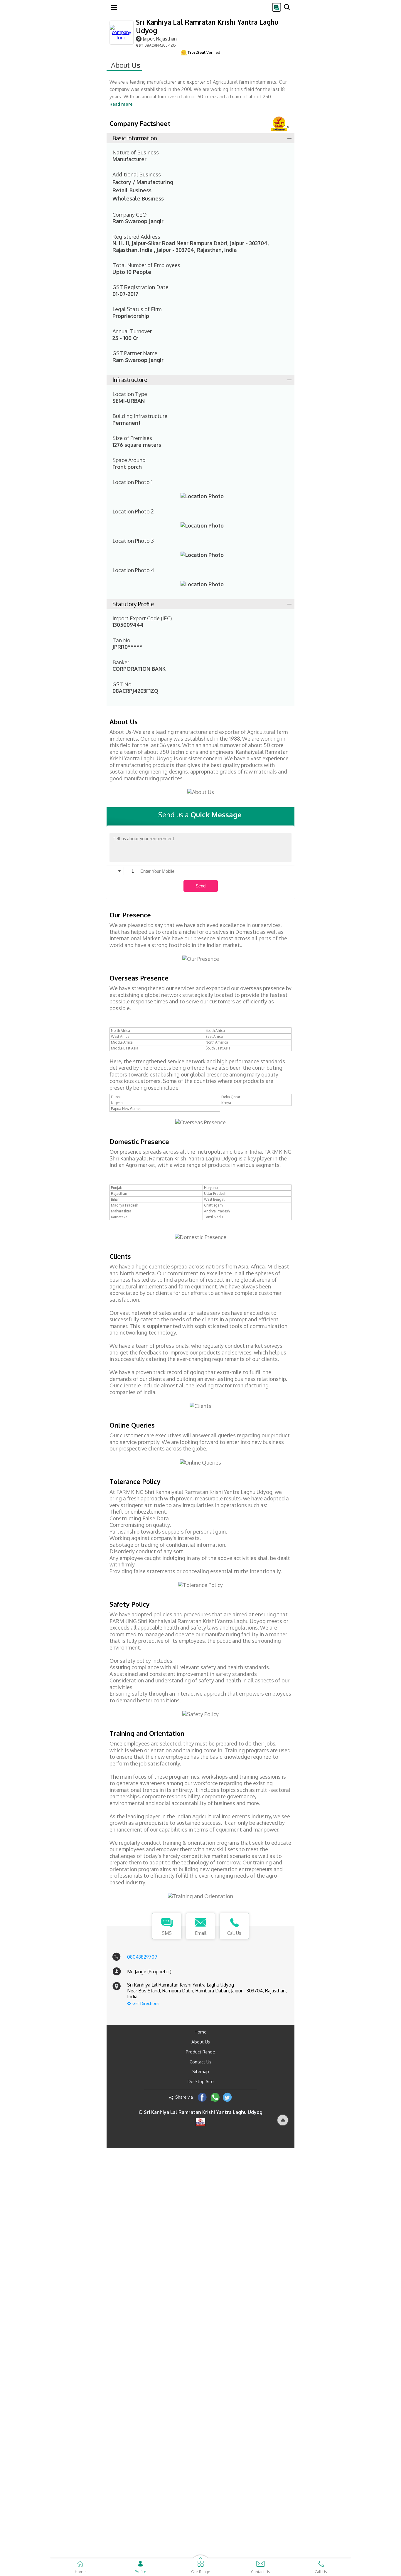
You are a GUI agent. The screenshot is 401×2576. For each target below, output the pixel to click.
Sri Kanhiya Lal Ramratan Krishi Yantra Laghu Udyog (207, 26)
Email (201, 1933)
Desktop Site (201, 2081)
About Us (201, 2042)
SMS (167, 1933)
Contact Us (201, 2062)
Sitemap (201, 2072)
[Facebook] (202, 2097)
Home (201, 2032)
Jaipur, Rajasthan (160, 39)
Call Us (234, 1933)
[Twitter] (227, 2097)
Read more (121, 104)
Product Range (201, 2052)
